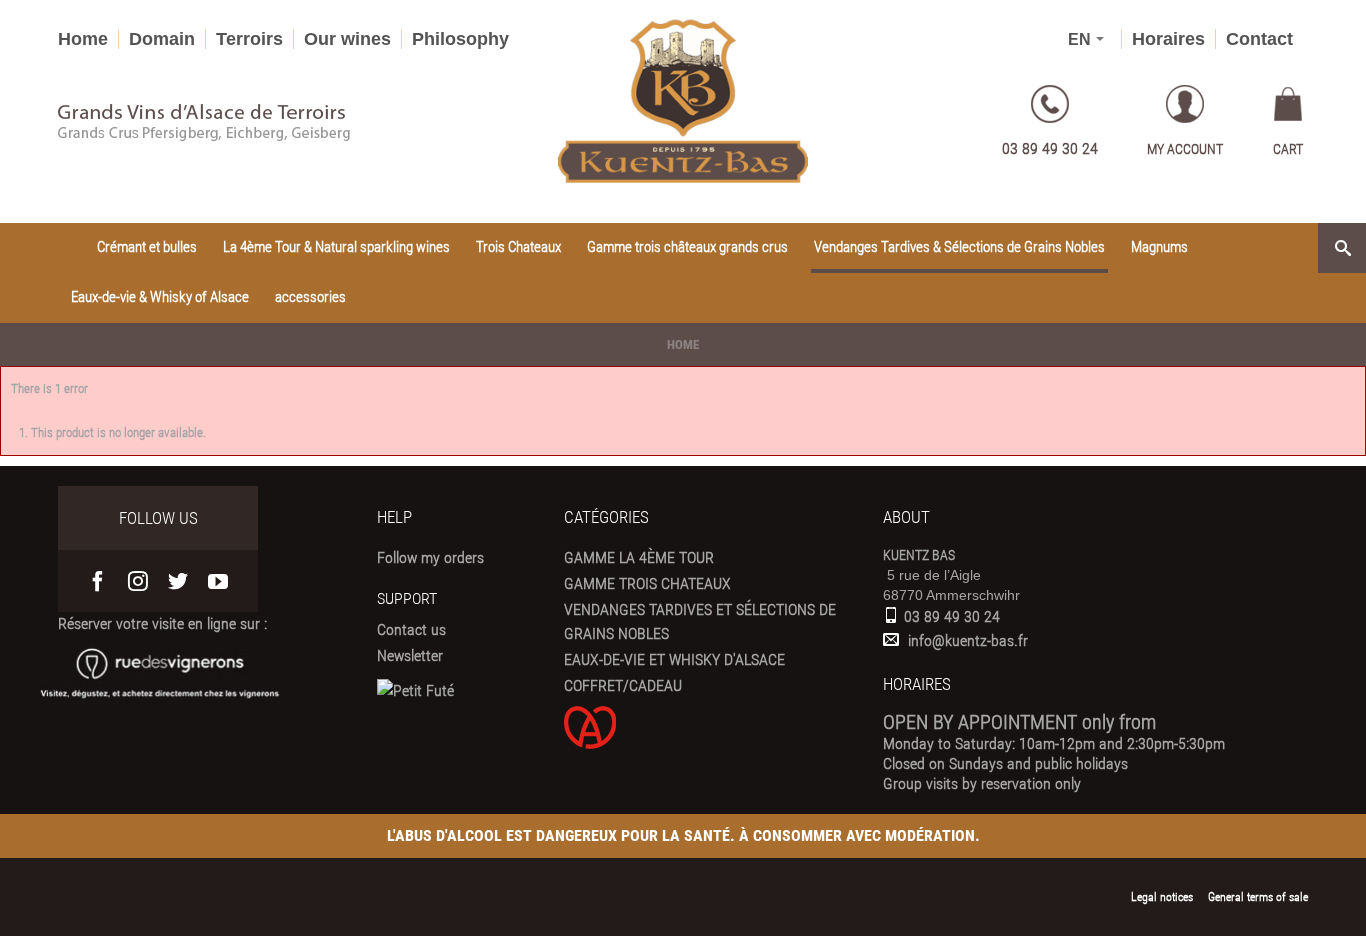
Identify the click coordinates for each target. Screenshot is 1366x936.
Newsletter (410, 655)
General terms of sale (1258, 897)
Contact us (411, 629)
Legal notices (1162, 897)
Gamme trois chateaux (647, 583)
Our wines (347, 39)
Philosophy (460, 39)
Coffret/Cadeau (623, 685)
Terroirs (249, 39)
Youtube (218, 581)
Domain (162, 39)
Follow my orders (430, 557)
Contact (1259, 39)
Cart (1288, 149)
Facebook (98, 581)
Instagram (138, 581)
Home (83, 39)
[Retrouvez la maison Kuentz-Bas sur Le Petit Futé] (415, 690)
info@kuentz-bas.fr (968, 640)
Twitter (178, 581)
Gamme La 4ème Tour (639, 557)
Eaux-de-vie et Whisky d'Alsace (674, 659)
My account (1185, 149)
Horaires (1168, 39)
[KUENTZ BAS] (683, 101)
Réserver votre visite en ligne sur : (162, 623)
